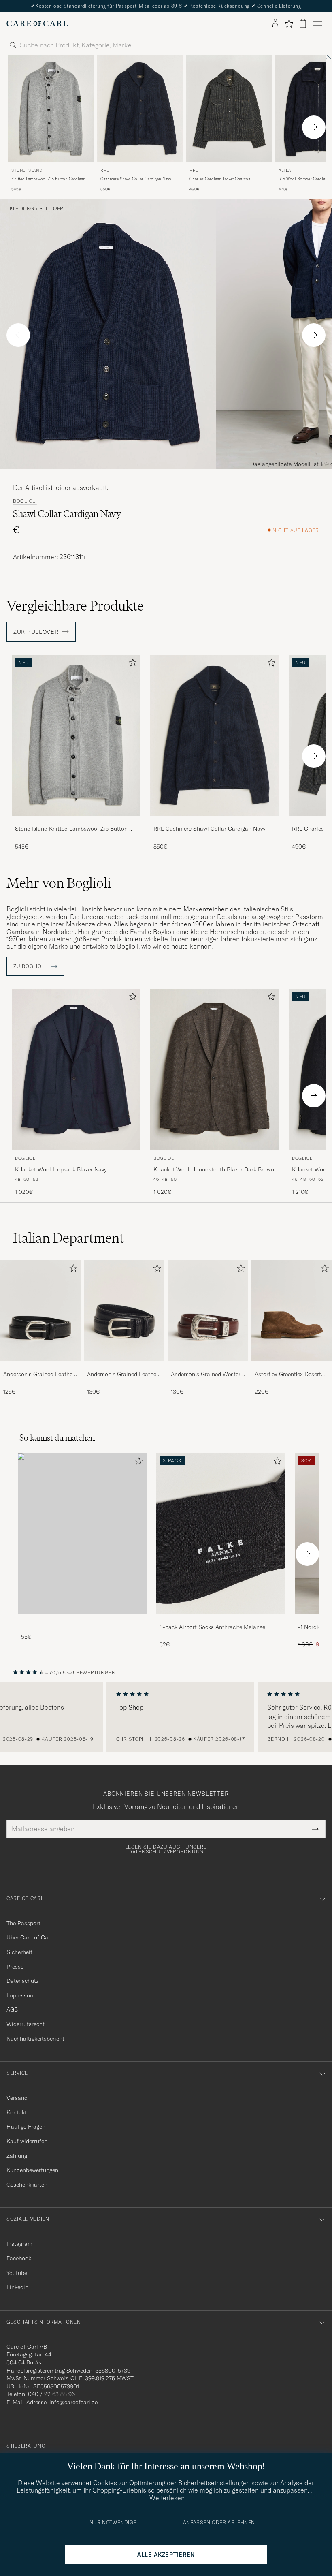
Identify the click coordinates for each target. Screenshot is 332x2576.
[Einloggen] (275, 24)
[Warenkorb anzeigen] (303, 23)
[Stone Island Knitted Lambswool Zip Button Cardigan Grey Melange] (76, 821)
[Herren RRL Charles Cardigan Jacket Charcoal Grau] (229, 109)
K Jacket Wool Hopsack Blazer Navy (61, 1169)
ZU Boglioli (30, 966)
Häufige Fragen (26, 2127)
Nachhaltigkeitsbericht (35, 2039)
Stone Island (27, 170)
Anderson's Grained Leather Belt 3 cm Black (123, 1375)
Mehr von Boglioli (59, 883)
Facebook (19, 2258)
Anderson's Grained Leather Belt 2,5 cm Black (39, 1375)
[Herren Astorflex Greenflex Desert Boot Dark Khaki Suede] (292, 1311)
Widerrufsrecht (26, 2024)
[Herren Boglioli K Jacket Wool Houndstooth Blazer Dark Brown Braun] (215, 1069)
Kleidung (22, 209)
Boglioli (25, 501)
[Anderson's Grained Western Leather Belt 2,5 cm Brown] (208, 1367)
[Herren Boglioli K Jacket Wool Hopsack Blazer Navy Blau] (76, 1069)
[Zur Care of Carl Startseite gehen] (37, 24)
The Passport (23, 1923)
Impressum (21, 1995)
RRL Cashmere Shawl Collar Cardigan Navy (209, 829)
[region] (166, 1717)
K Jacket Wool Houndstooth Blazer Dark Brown (214, 1169)
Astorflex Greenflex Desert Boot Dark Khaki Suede (288, 1375)
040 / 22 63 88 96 (51, 2394)
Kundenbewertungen (32, 2170)
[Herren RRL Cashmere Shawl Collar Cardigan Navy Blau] (140, 109)
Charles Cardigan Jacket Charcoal (220, 179)
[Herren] (82, 1534)
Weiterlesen (167, 2498)
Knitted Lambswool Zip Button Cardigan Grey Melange (48, 179)
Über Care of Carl (29, 1937)
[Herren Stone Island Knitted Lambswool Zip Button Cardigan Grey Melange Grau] (51, 109)
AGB (12, 2009)
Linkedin (17, 2287)
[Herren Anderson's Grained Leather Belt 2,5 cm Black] (40, 1311)
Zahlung (17, 2156)
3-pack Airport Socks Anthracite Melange (212, 1627)
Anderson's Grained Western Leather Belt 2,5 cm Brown (207, 1375)
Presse (15, 1967)
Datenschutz (22, 1981)
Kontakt (17, 2112)
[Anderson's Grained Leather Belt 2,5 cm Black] (40, 1367)
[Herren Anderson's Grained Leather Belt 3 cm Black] (124, 1311)
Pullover (51, 209)
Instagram (19, 2244)
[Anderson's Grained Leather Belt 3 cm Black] (124, 1367)
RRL (105, 170)
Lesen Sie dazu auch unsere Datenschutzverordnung (166, 1849)
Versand (17, 2098)
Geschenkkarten (27, 2185)
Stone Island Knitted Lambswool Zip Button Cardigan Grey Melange (71, 829)
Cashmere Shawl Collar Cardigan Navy (136, 179)
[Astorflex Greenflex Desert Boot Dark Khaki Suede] (292, 1367)
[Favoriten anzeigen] (289, 24)
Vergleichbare (75, 606)
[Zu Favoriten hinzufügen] (131, 664)
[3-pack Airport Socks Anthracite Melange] (221, 1619)
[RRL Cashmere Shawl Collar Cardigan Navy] (215, 821)
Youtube (17, 2273)
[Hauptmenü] (317, 24)
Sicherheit (19, 1952)
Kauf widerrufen (27, 2141)
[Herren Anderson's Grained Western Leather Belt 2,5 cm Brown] (208, 1311)
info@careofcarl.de (73, 2402)
